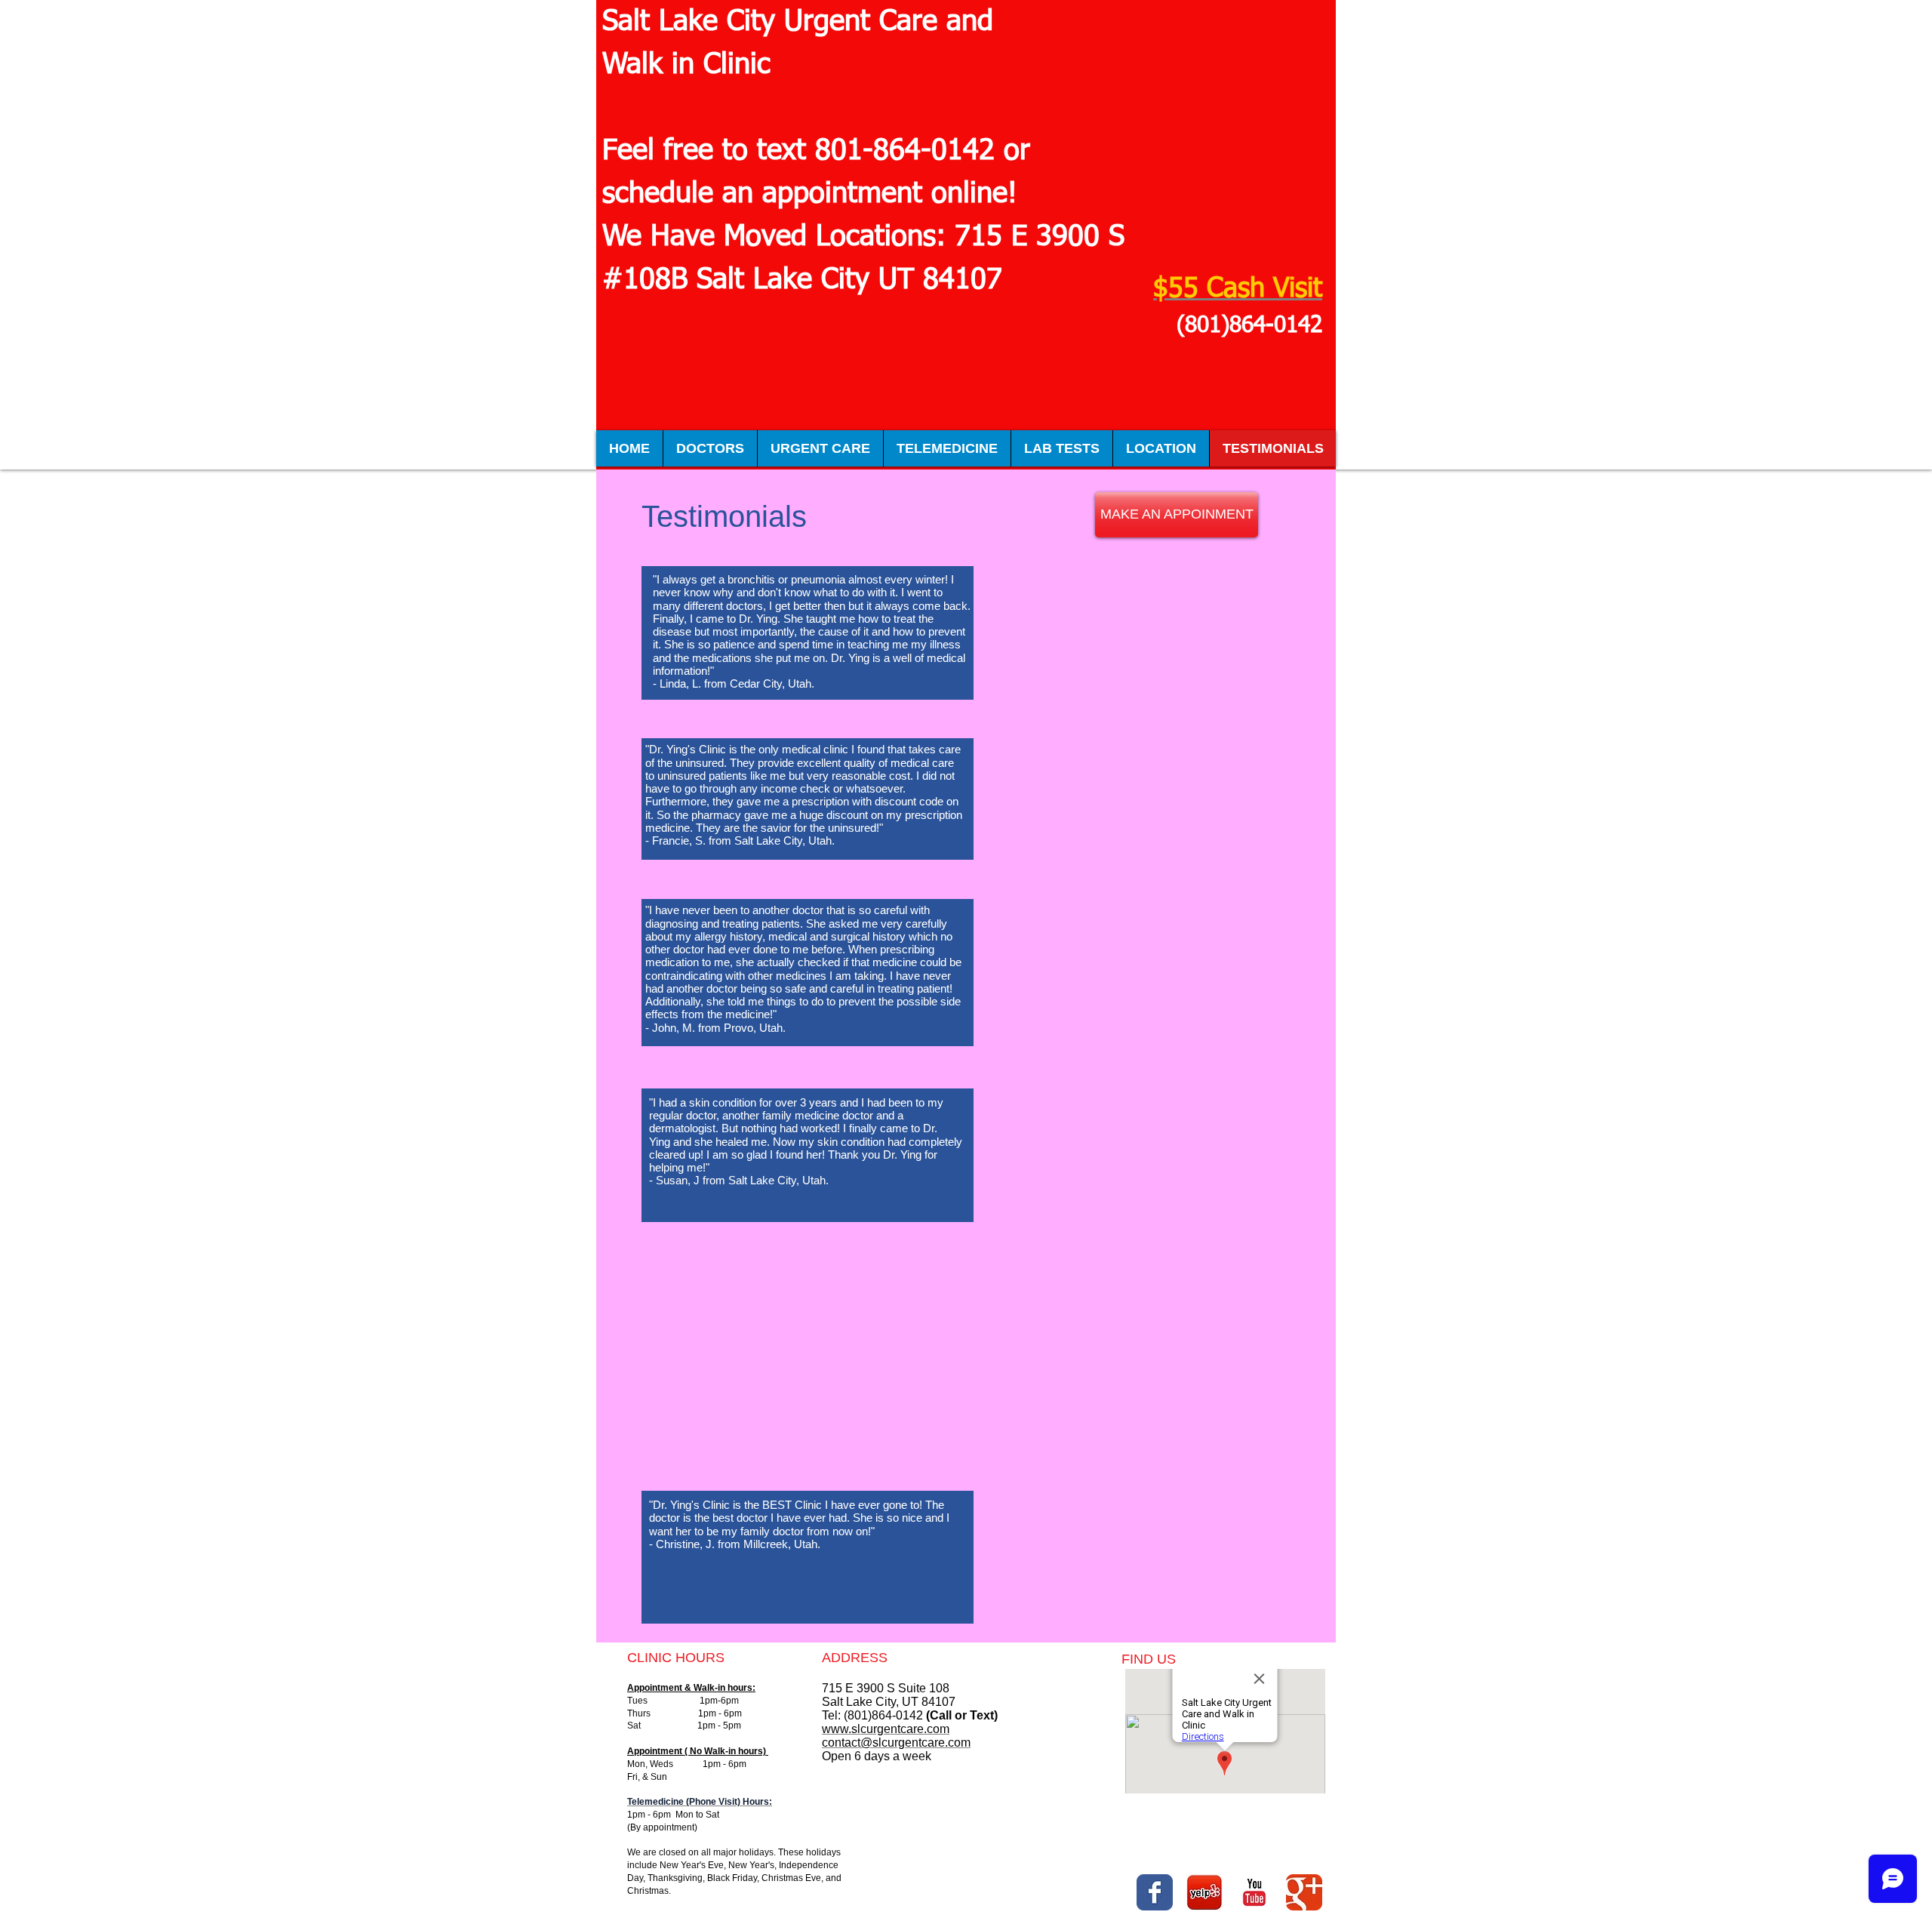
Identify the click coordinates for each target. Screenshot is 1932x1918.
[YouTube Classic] (1254, 1892)
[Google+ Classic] (1304, 1892)
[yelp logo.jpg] (1204, 1892)
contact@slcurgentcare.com (896, 1743)
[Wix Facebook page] (1155, 1892)
